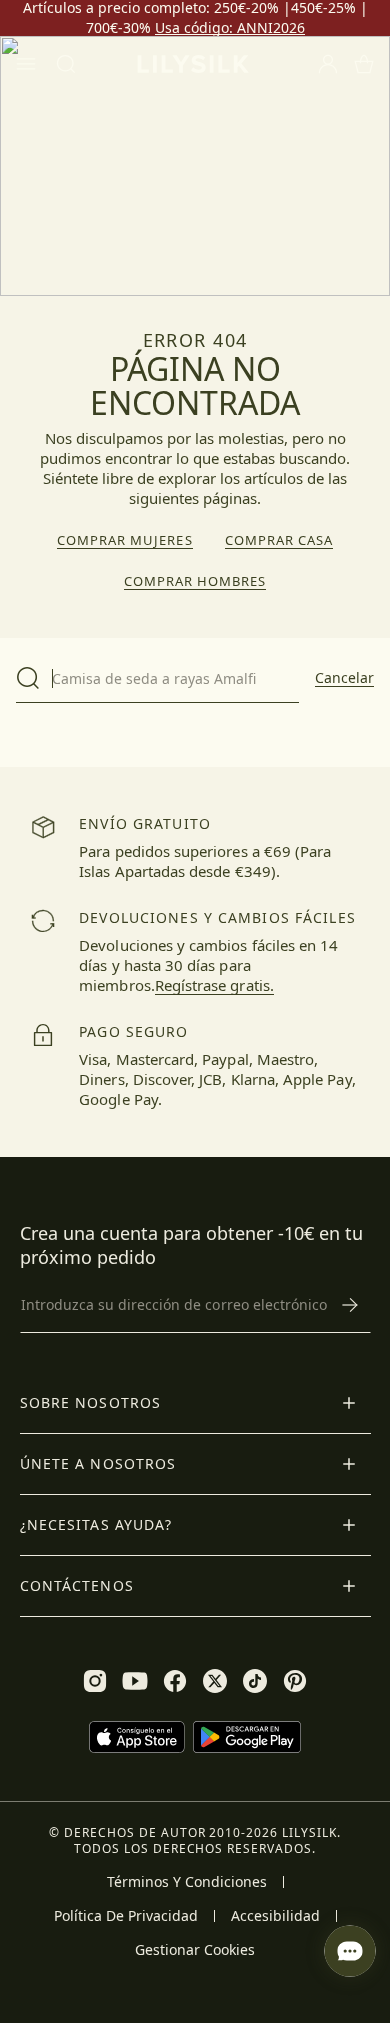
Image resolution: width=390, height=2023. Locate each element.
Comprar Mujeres (125, 540)
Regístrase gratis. (214, 985)
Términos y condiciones (187, 1882)
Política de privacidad (126, 1916)
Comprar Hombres (195, 581)
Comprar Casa (279, 540)
